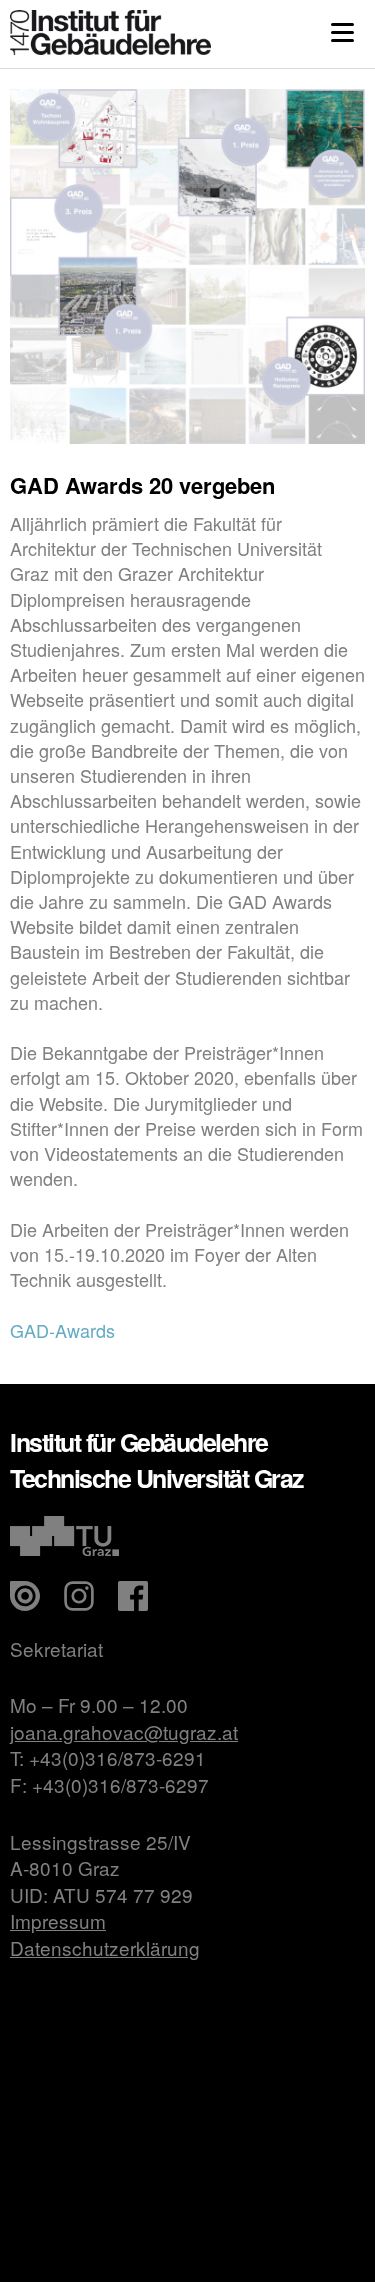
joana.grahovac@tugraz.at (124, 1731)
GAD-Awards (62, 1330)
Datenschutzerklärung (105, 1947)
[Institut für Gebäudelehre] (110, 48)
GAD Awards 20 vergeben (142, 485)
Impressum (58, 1920)
